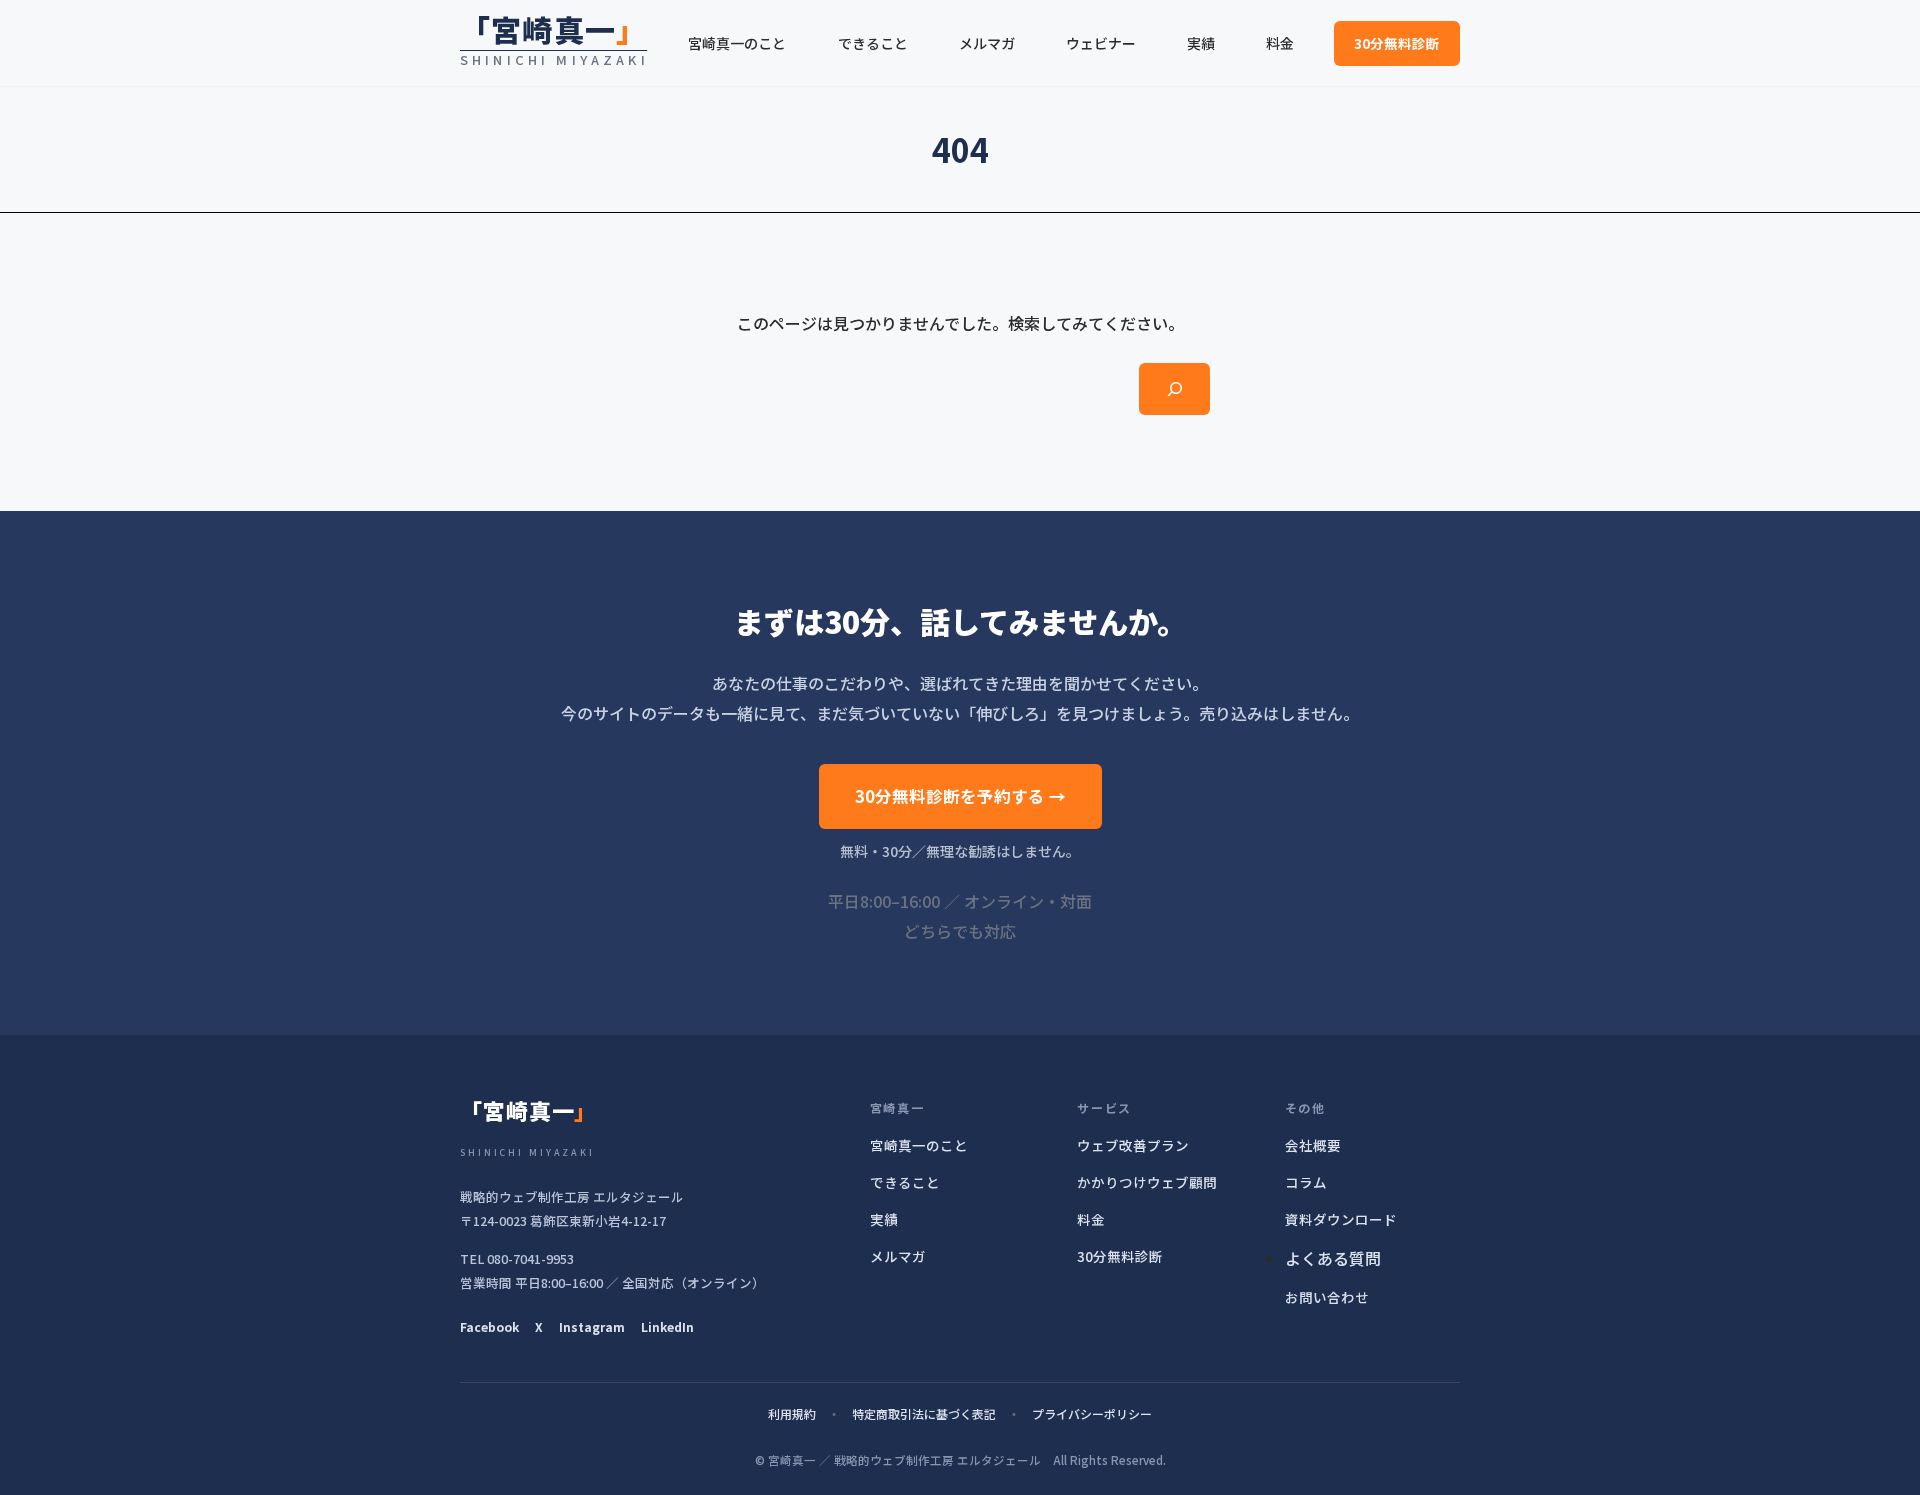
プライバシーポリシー (1092, 1413)
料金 (1091, 1219)
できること (905, 1182)
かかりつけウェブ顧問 (1147, 1182)
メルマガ (898, 1256)
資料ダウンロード (1341, 1219)
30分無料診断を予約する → (960, 796)
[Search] (1174, 389)
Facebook (489, 1326)
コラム (1306, 1182)
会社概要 (1313, 1145)
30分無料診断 (1397, 43)
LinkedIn (667, 1326)
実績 (884, 1219)
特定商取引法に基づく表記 (924, 1413)
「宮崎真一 (553, 29)
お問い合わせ (1327, 1297)
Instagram (592, 1326)
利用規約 (792, 1413)
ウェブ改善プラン (1133, 1145)
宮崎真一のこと (919, 1145)
